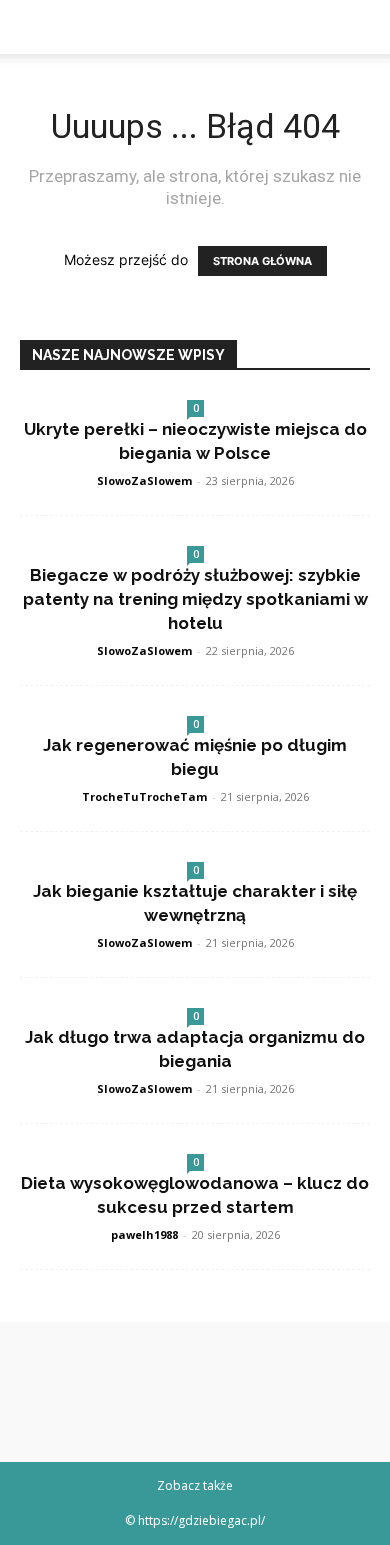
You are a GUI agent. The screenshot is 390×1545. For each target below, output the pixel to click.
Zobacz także (195, 1485)
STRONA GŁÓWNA (262, 261)
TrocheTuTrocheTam (144, 796)
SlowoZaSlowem (144, 480)
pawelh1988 (144, 1234)
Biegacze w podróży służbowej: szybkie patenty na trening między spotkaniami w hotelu (195, 599)
